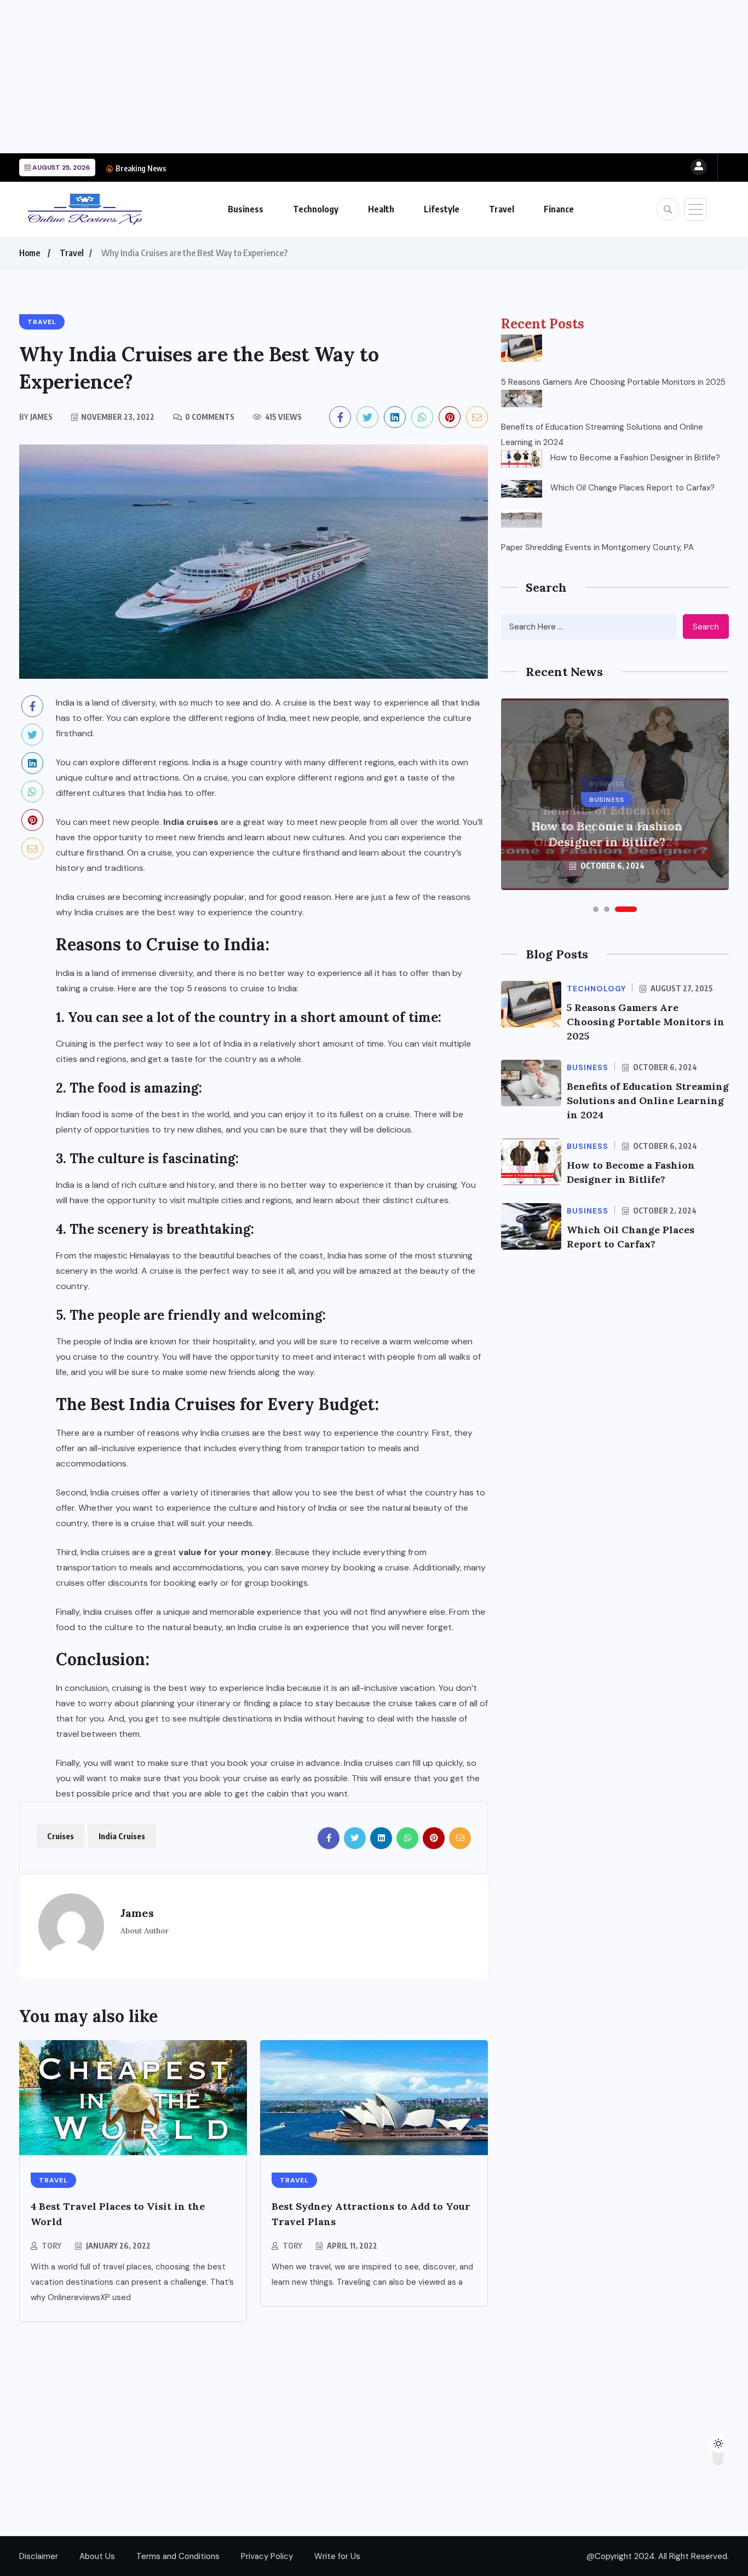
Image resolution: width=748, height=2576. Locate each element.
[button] (596, 909)
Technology (316, 209)
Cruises (61, 1836)
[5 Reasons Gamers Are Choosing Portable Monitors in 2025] (522, 348)
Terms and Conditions (178, 2556)
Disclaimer (39, 2556)
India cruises (191, 822)
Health (381, 209)
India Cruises (122, 1836)
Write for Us (337, 2556)
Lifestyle (442, 209)
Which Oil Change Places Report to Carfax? (632, 488)
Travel (502, 209)
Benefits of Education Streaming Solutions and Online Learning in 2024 (602, 435)
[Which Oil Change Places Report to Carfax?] (522, 489)
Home (30, 253)
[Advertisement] (329, 77)
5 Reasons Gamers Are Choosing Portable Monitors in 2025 (613, 382)
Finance (559, 209)
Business (246, 209)
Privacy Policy (267, 2556)
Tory (51, 2246)
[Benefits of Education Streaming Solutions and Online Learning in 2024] (522, 398)
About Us (97, 2556)
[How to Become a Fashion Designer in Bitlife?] (522, 459)
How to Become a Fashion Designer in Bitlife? (253, 168)
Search (706, 627)
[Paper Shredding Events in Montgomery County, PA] (522, 518)
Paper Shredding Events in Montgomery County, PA (597, 547)
